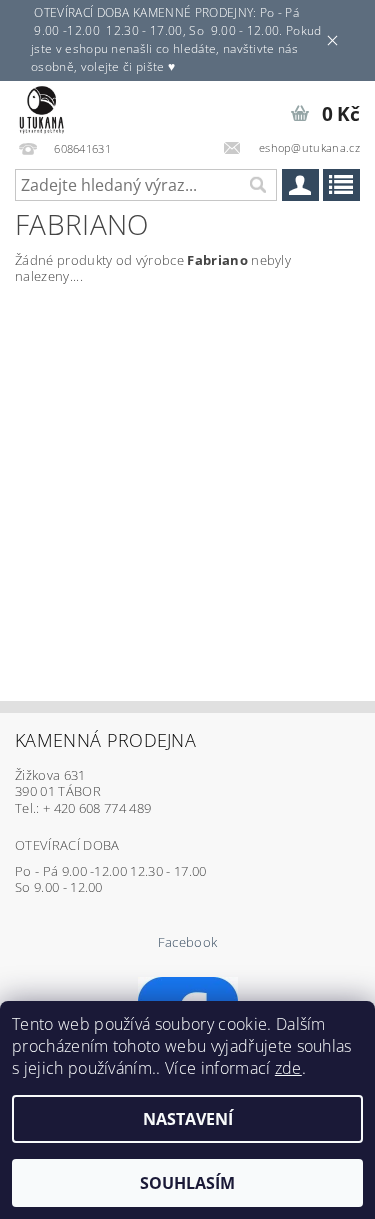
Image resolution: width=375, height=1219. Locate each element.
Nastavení (188, 1119)
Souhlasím (187, 1183)
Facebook (188, 942)
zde (288, 1068)
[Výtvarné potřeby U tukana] (41, 107)
